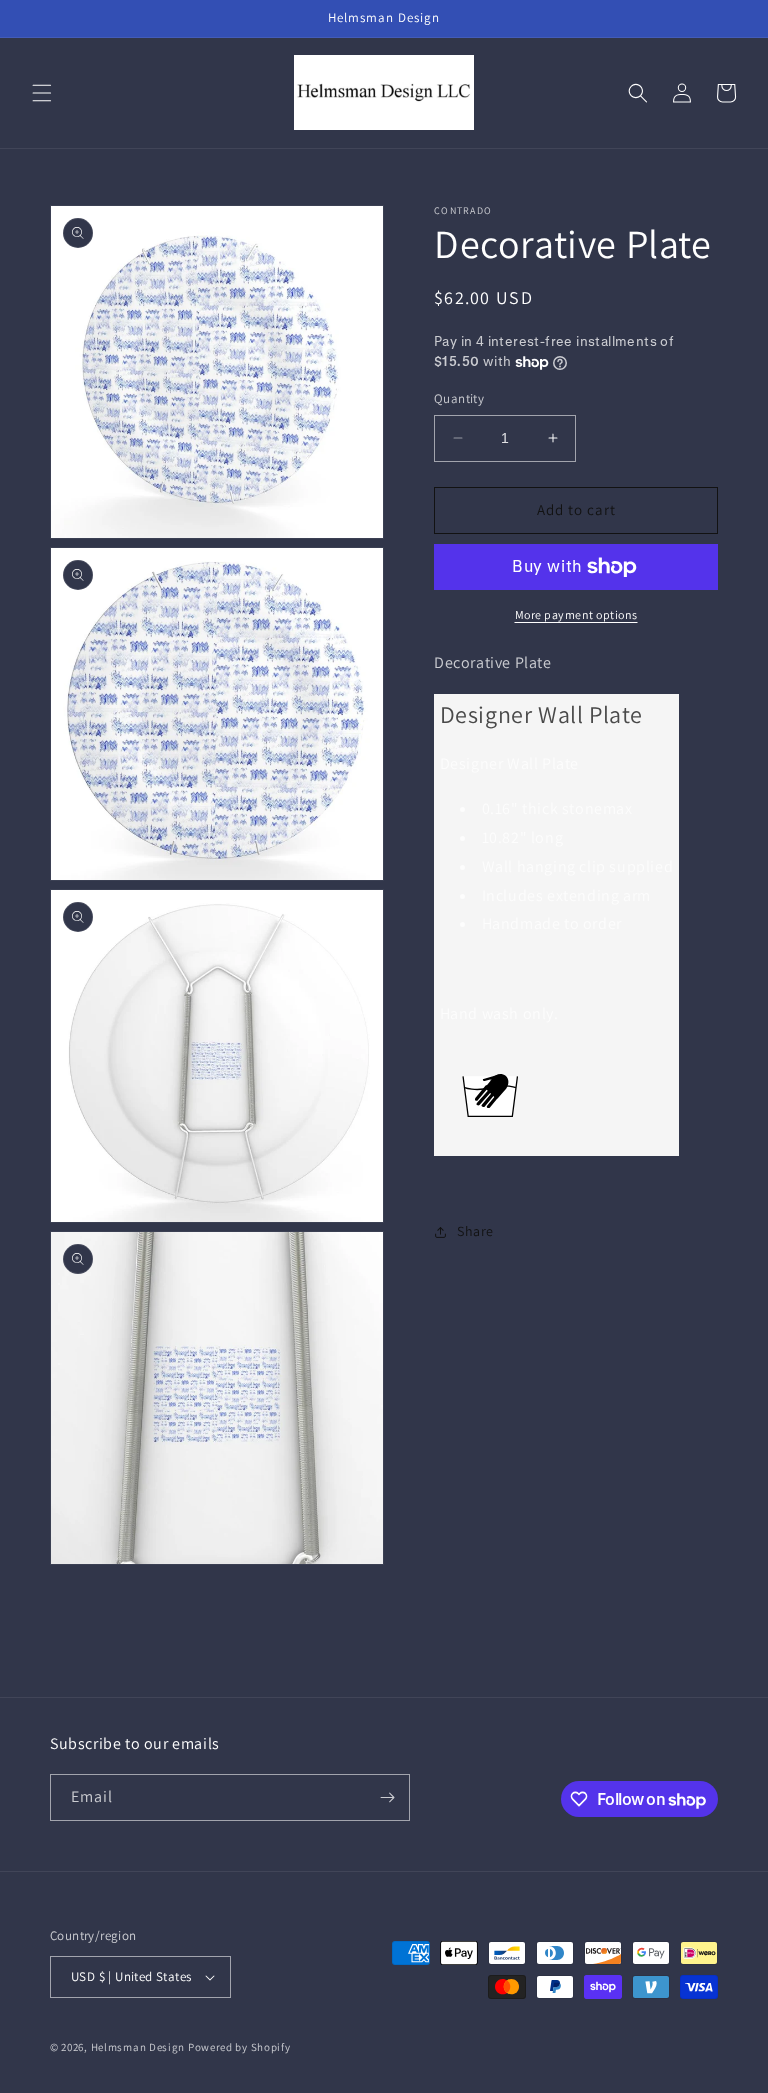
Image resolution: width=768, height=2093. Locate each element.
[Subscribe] (387, 1797)
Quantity (459, 398)
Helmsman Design (138, 2047)
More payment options (576, 614)
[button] (42, 93)
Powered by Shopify (239, 2047)
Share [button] (475, 1231)
